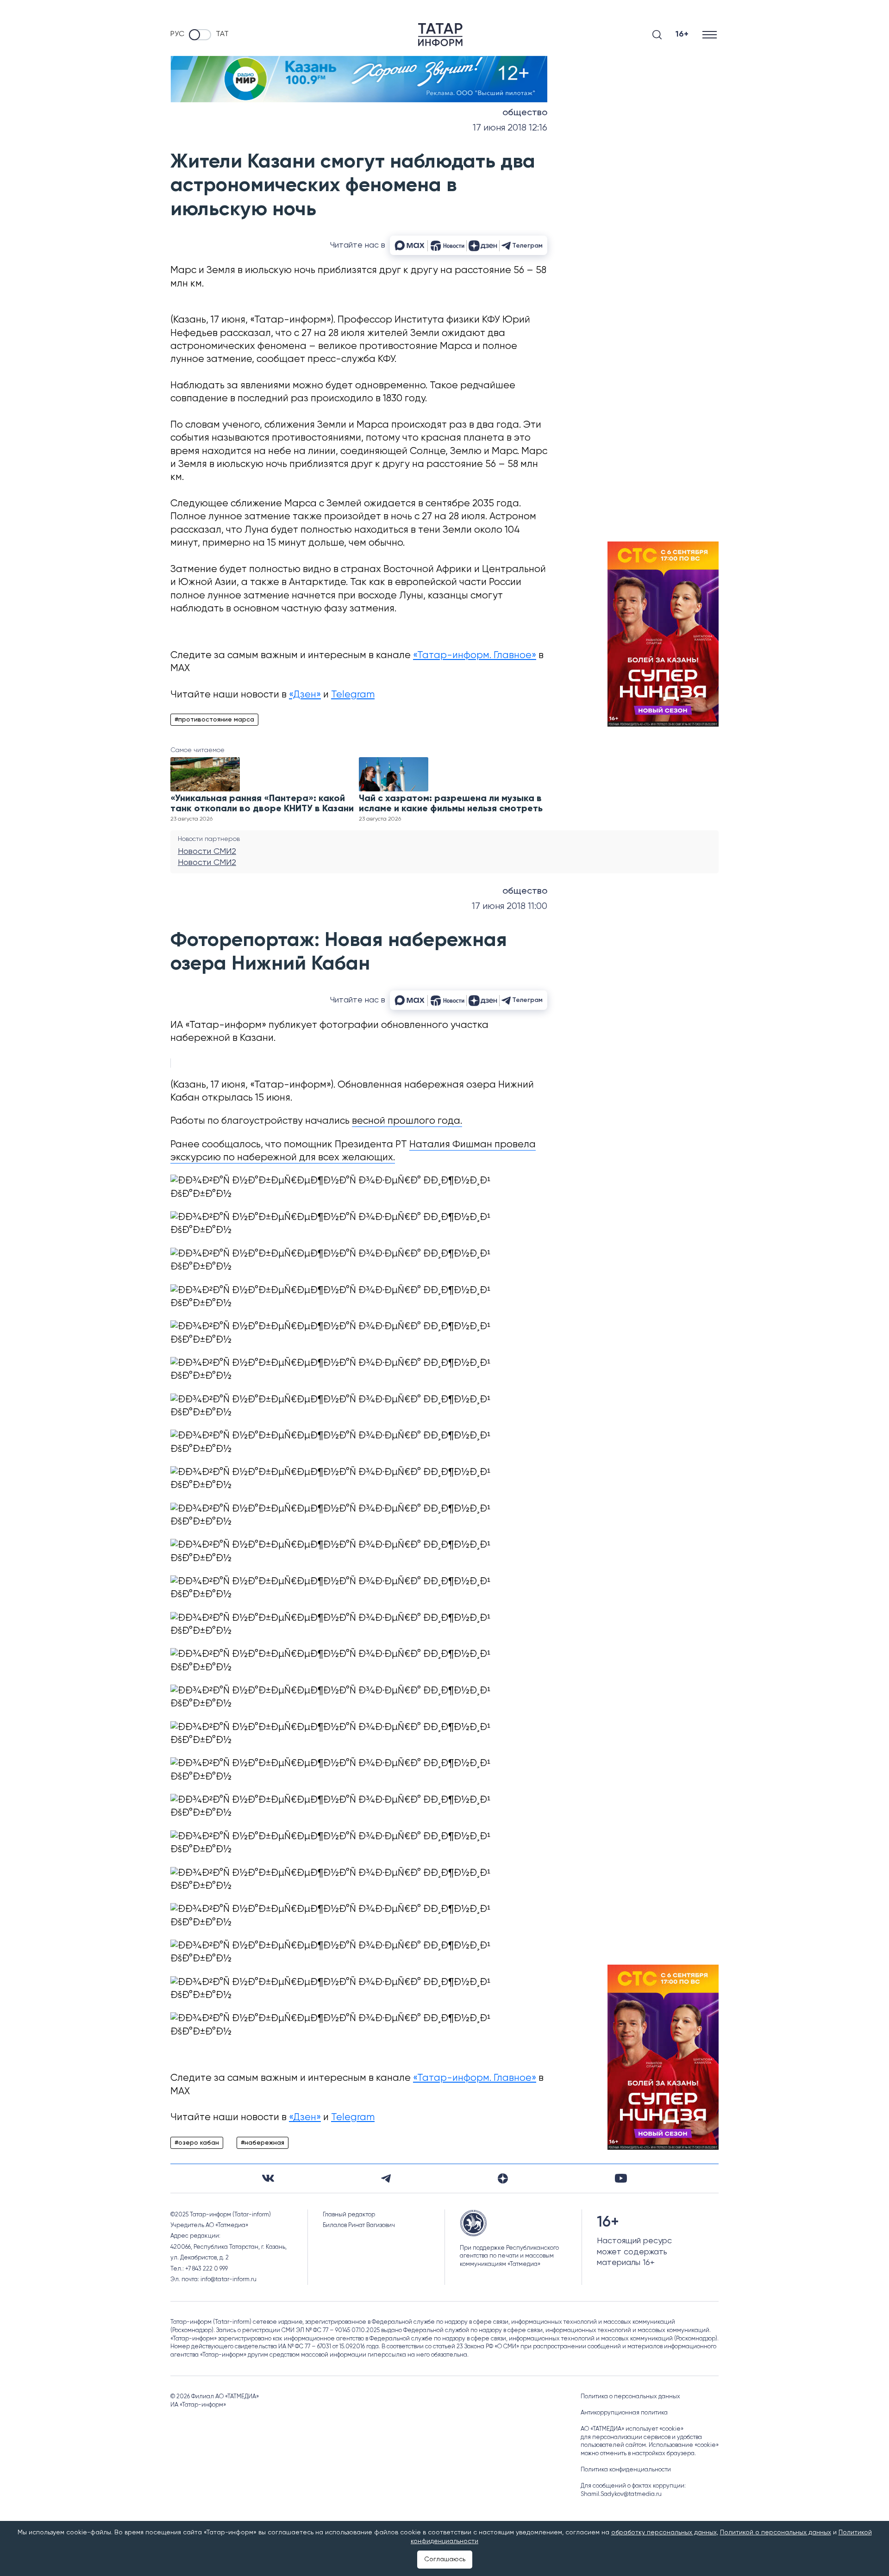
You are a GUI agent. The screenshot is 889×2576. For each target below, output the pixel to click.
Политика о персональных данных (630, 2397)
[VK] (268, 2178)
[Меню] (711, 34)
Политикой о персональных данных (776, 2532)
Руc (177, 34)
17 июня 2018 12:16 (510, 128)
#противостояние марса (214, 720)
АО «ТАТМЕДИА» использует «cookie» (632, 2429)
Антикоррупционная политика (624, 2413)
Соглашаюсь (445, 2559)
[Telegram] (386, 2178)
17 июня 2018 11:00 (510, 906)
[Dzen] (503, 2178)
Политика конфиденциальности (626, 2470)
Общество (525, 113)
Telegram (353, 695)
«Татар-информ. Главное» (475, 656)
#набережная (263, 2143)
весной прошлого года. (407, 1121)
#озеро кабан (197, 2143)
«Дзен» (305, 695)
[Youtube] (621, 2178)
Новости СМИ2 (207, 852)
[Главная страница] (440, 35)
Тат (222, 34)
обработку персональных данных (664, 2532)
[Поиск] (657, 35)
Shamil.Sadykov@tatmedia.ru (621, 2494)
